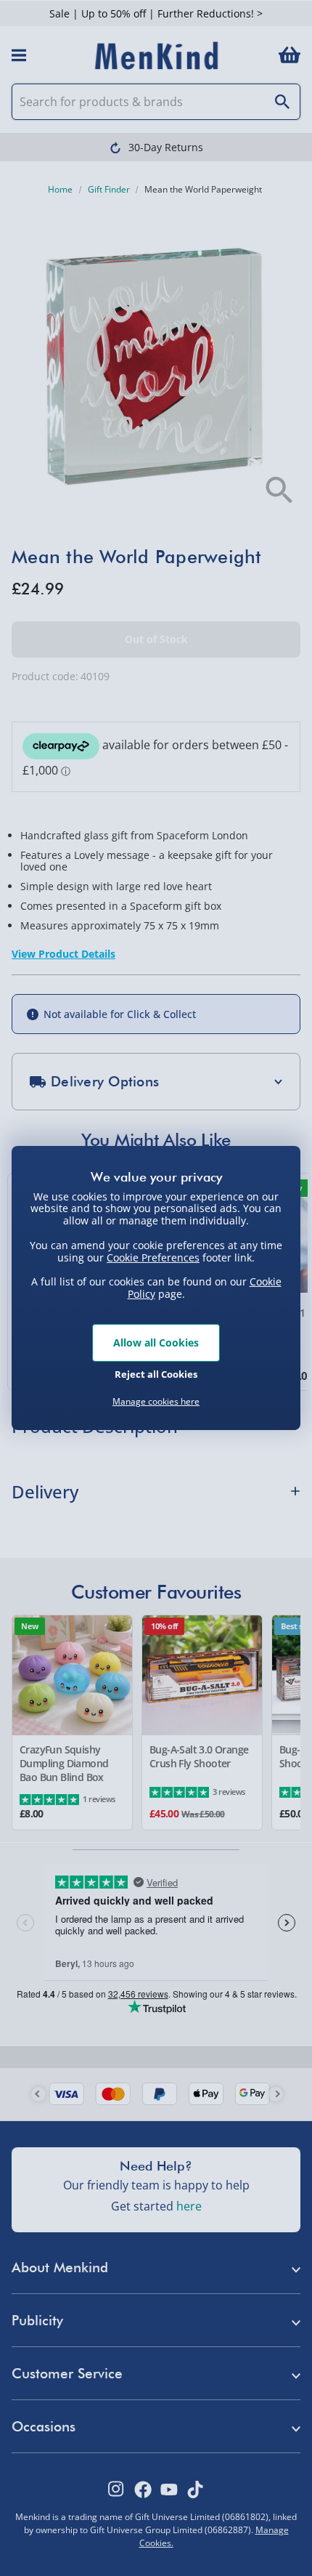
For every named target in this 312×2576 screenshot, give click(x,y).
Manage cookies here (156, 1402)
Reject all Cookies (156, 1374)
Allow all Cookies (156, 1342)
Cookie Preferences (153, 1257)
